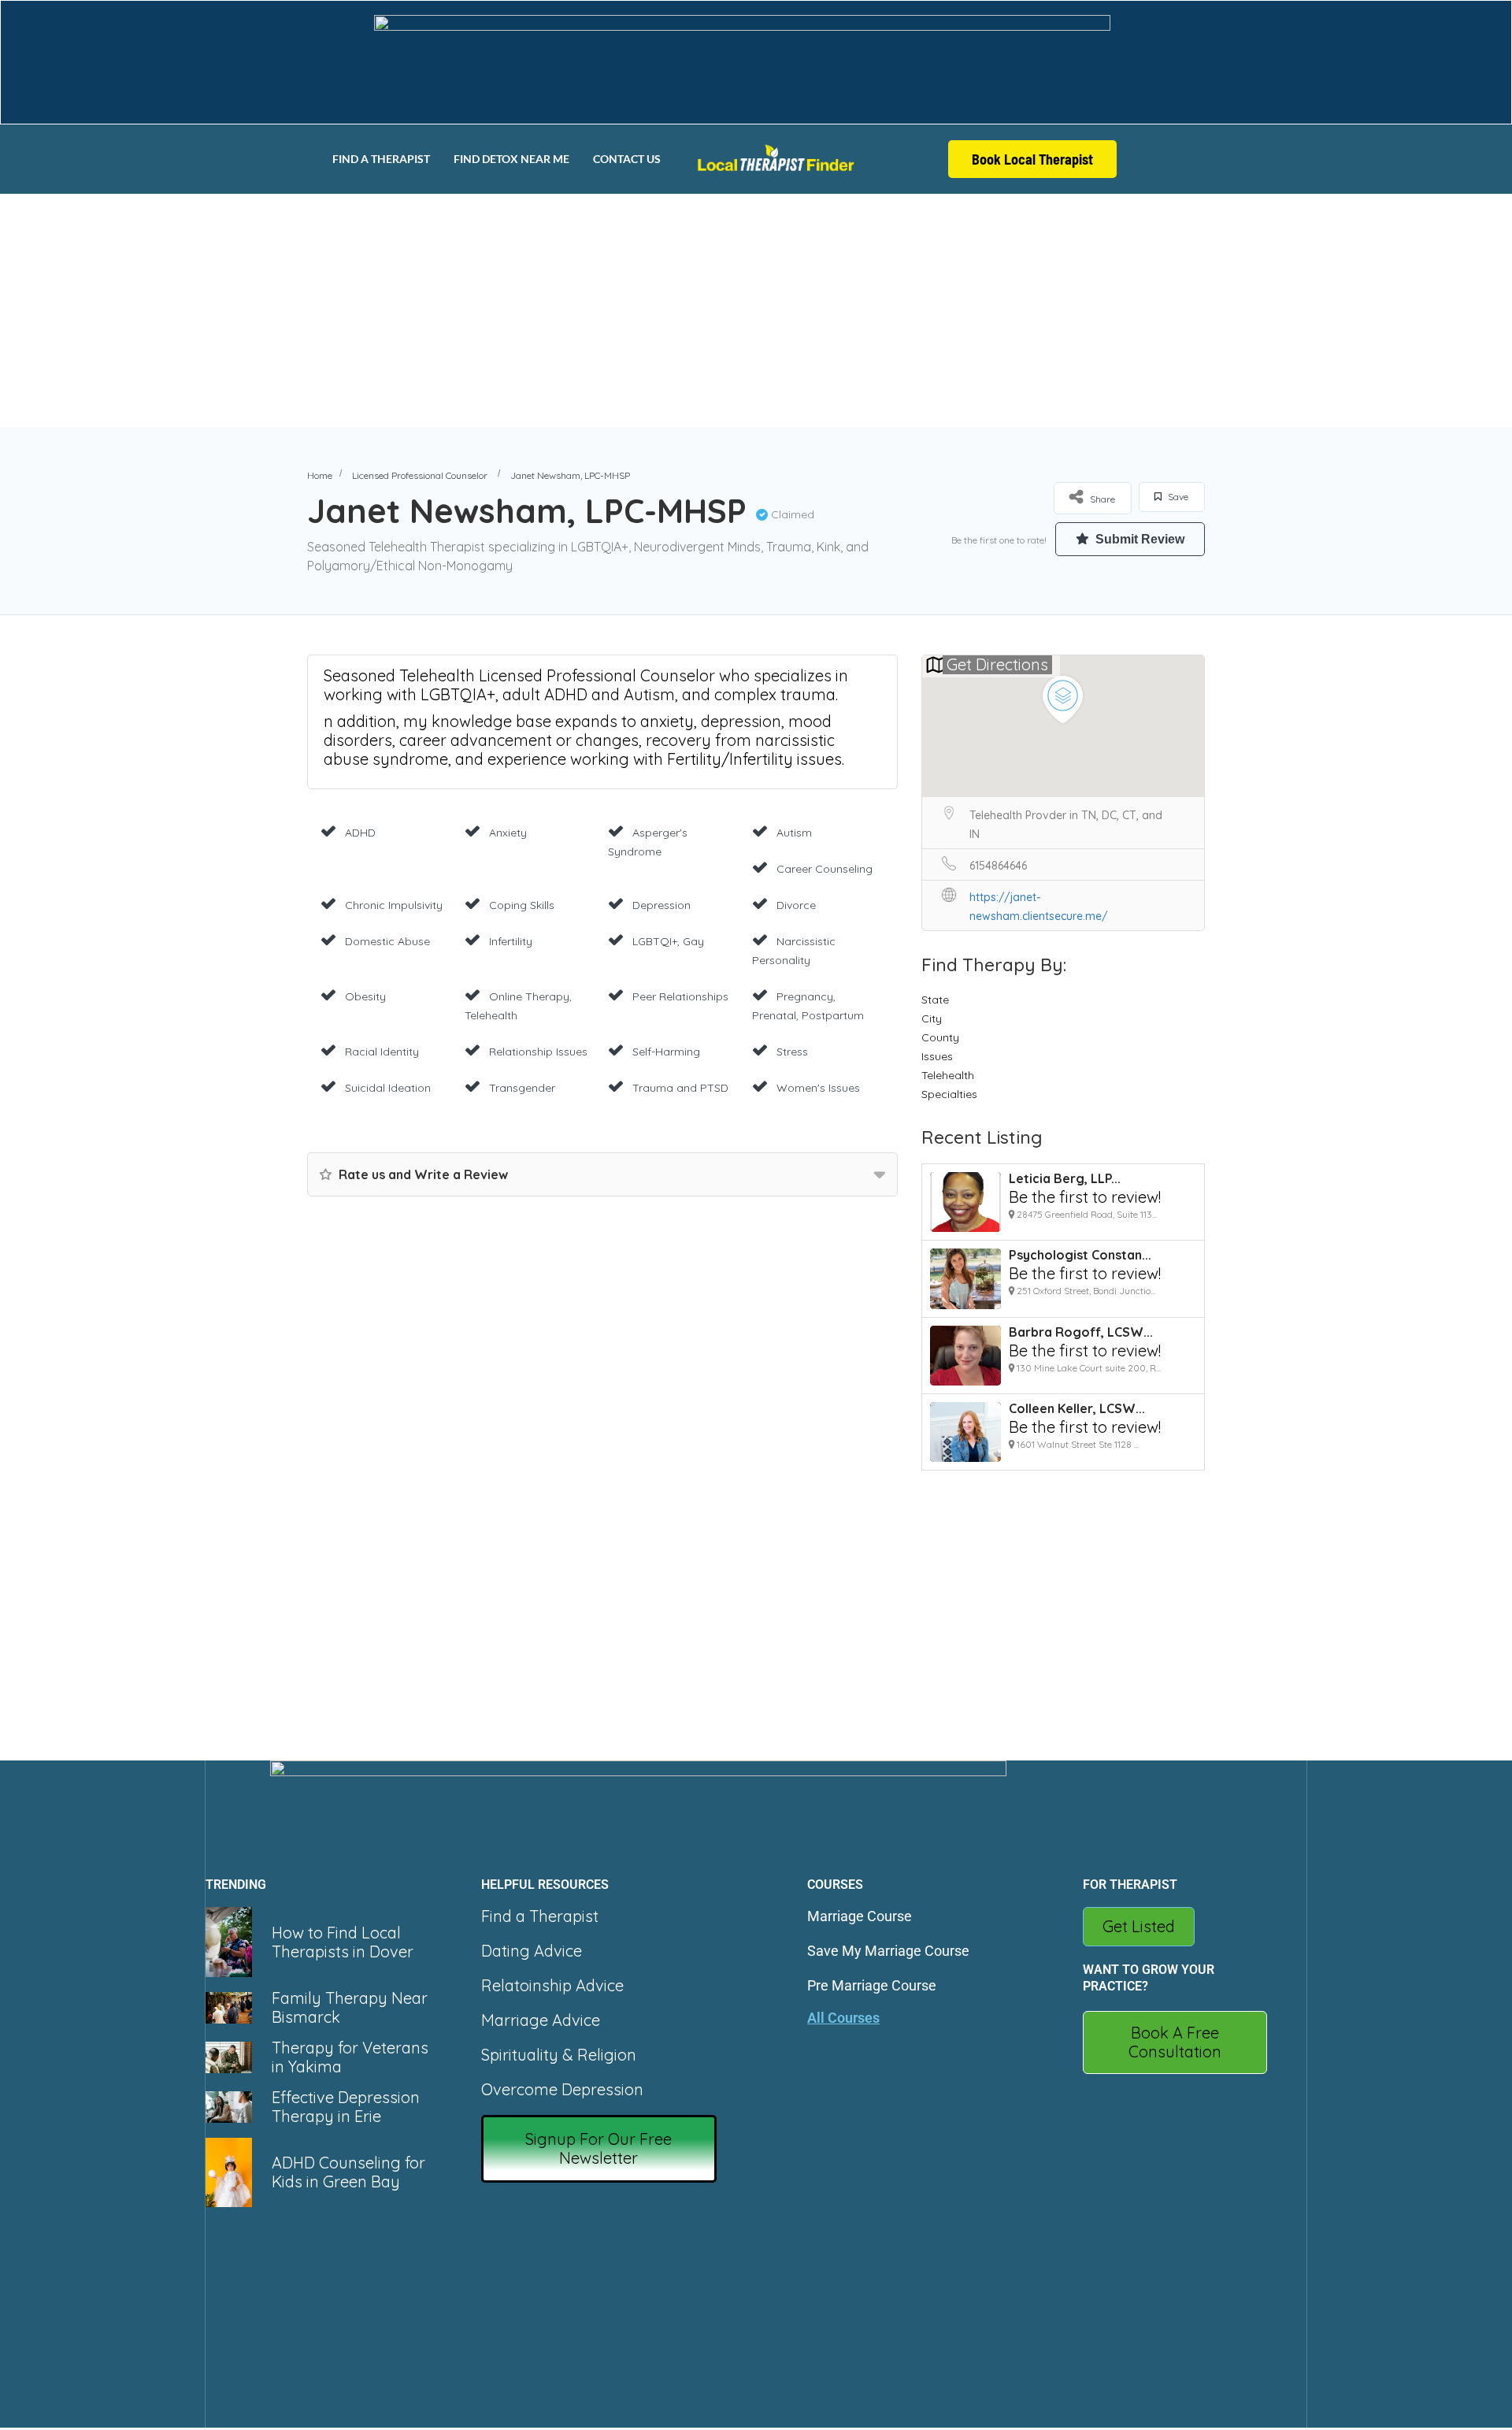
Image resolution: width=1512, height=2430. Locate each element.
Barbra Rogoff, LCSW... (1081, 1332)
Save (1177, 497)
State (935, 1000)
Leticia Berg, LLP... (1065, 1178)
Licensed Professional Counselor (420, 475)
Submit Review (1138, 539)
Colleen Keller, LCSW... (1077, 1408)
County (940, 1037)
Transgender (522, 1088)
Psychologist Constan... (1080, 1255)
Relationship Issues (538, 1052)
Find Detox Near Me (511, 159)
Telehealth (948, 1075)
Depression (661, 905)
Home (320, 475)
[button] (599, 2149)
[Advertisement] (756, 310)
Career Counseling (825, 869)
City (932, 1018)
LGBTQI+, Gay (668, 941)
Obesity (365, 996)
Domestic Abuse (387, 941)
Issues (937, 1056)
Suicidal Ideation (388, 1088)
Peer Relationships (680, 996)
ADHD (360, 833)
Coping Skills (522, 905)
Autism (794, 833)
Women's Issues (818, 1088)
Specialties (949, 1094)
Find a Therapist (381, 159)
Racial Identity (382, 1052)
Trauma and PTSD (680, 1088)
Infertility (511, 941)
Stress (792, 1052)
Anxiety (508, 833)
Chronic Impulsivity (394, 905)
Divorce (796, 905)
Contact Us (627, 159)
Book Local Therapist (1032, 159)
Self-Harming (666, 1052)
